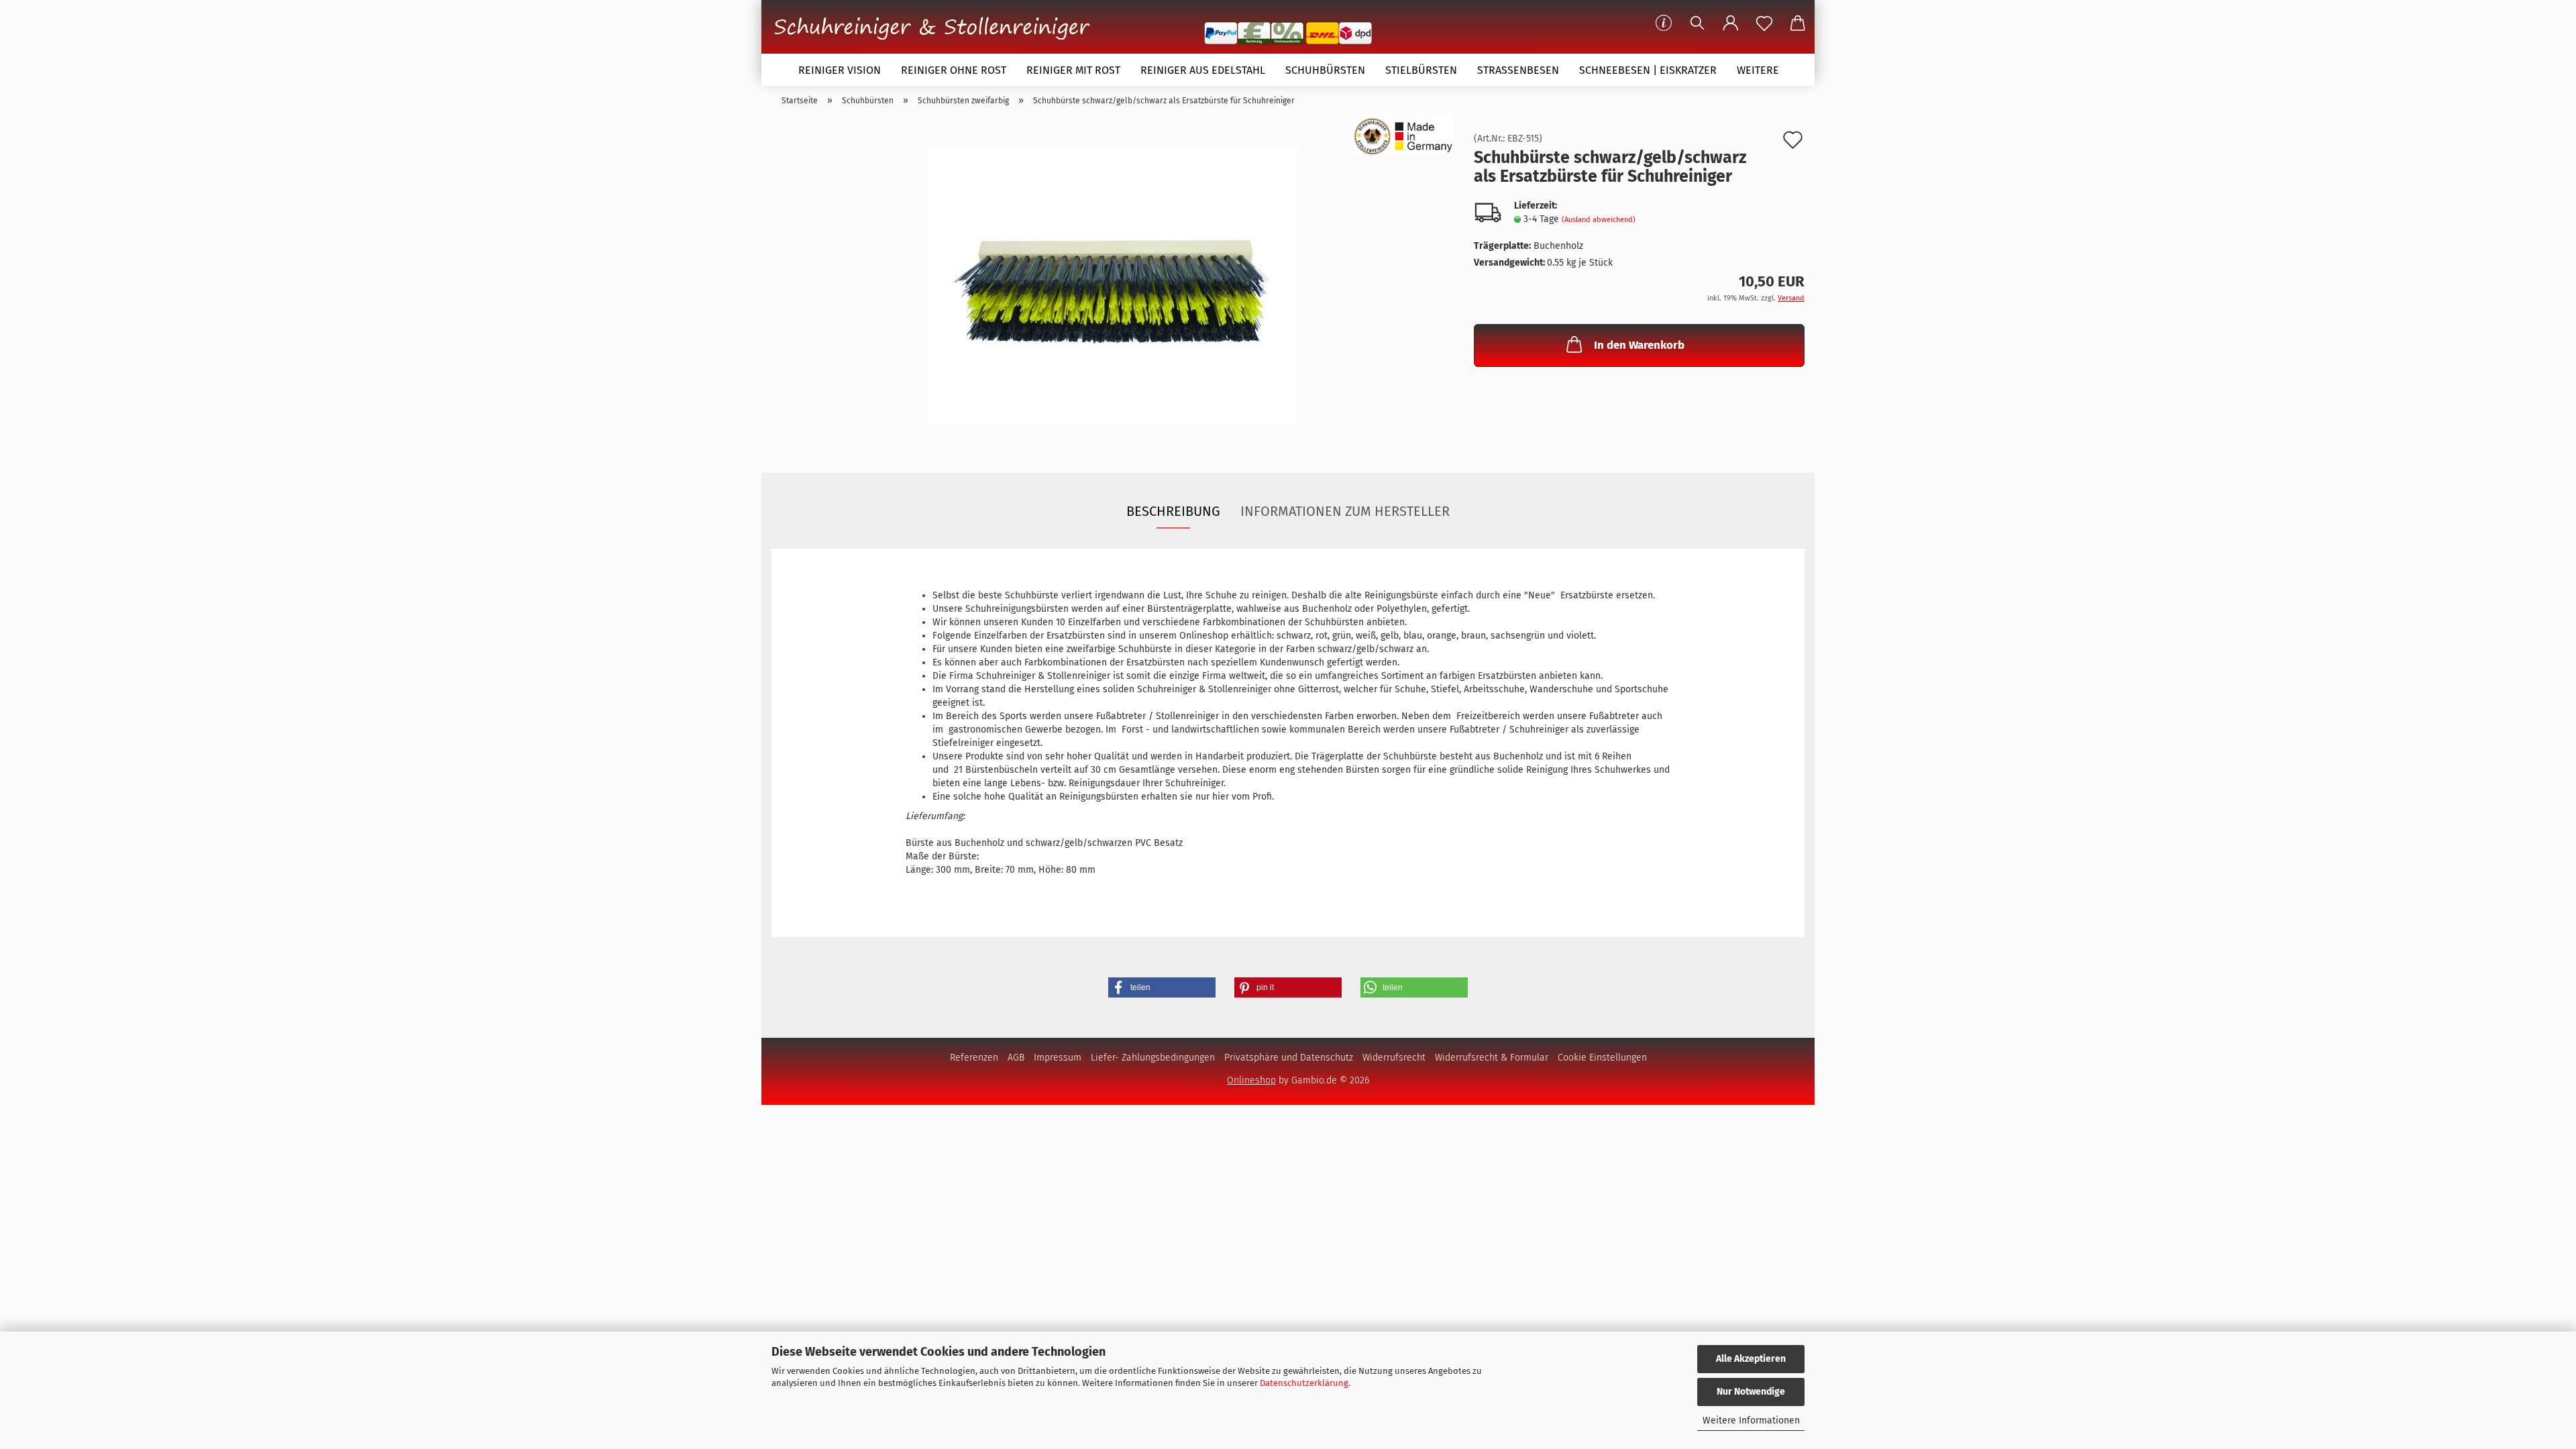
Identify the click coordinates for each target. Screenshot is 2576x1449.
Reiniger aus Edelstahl (1203, 70)
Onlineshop (1251, 1080)
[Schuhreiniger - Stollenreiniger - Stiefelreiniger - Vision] (937, 25)
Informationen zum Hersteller (1345, 511)
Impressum (1058, 1058)
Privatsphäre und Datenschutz (1289, 1058)
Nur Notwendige (1751, 1392)
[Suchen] (1697, 23)
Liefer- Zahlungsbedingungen (1153, 1058)
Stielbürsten (1421, 70)
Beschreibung (1173, 511)
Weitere (1758, 70)
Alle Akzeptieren (1751, 1359)
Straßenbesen (1518, 70)
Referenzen (974, 1058)
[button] (1731, 23)
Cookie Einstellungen (1602, 1058)
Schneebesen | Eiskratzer (1648, 70)
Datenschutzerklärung (1304, 1383)
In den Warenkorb (1639, 345)
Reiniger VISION (840, 70)
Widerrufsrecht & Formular (1492, 1058)
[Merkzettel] (1764, 23)
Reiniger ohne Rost (954, 70)
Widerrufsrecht (1394, 1058)
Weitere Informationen (1751, 1420)
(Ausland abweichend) (1599, 220)
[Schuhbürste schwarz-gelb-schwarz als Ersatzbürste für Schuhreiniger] (1113, 285)
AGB (1016, 1058)
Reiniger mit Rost (1073, 70)
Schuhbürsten (1325, 70)
